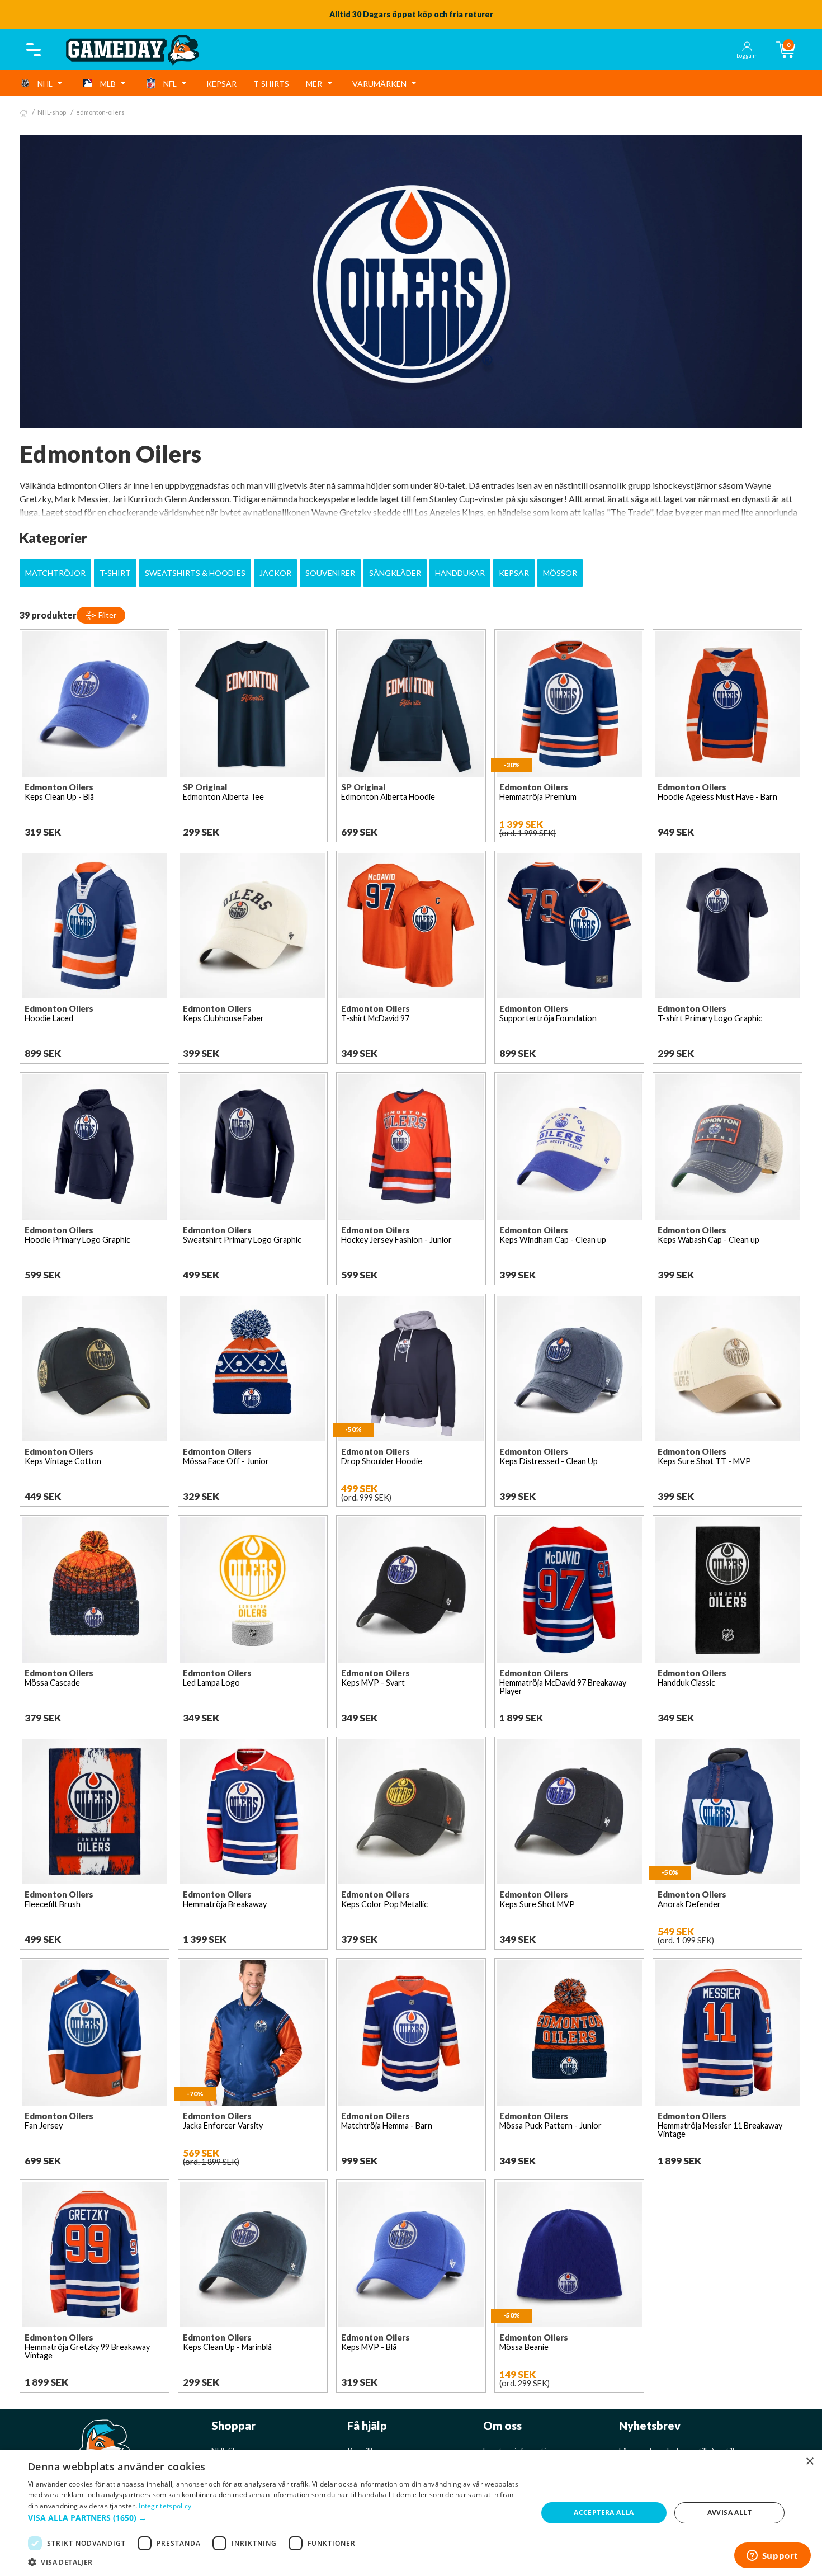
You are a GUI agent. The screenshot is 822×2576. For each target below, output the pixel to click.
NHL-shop (52, 112)
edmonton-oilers (100, 112)
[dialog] (411, 2513)
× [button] (809, 2462)
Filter (107, 615)
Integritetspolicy (165, 2506)
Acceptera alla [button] (604, 2513)
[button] (275, 2518)
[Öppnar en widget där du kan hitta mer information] (772, 2556)
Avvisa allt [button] (729, 2513)
